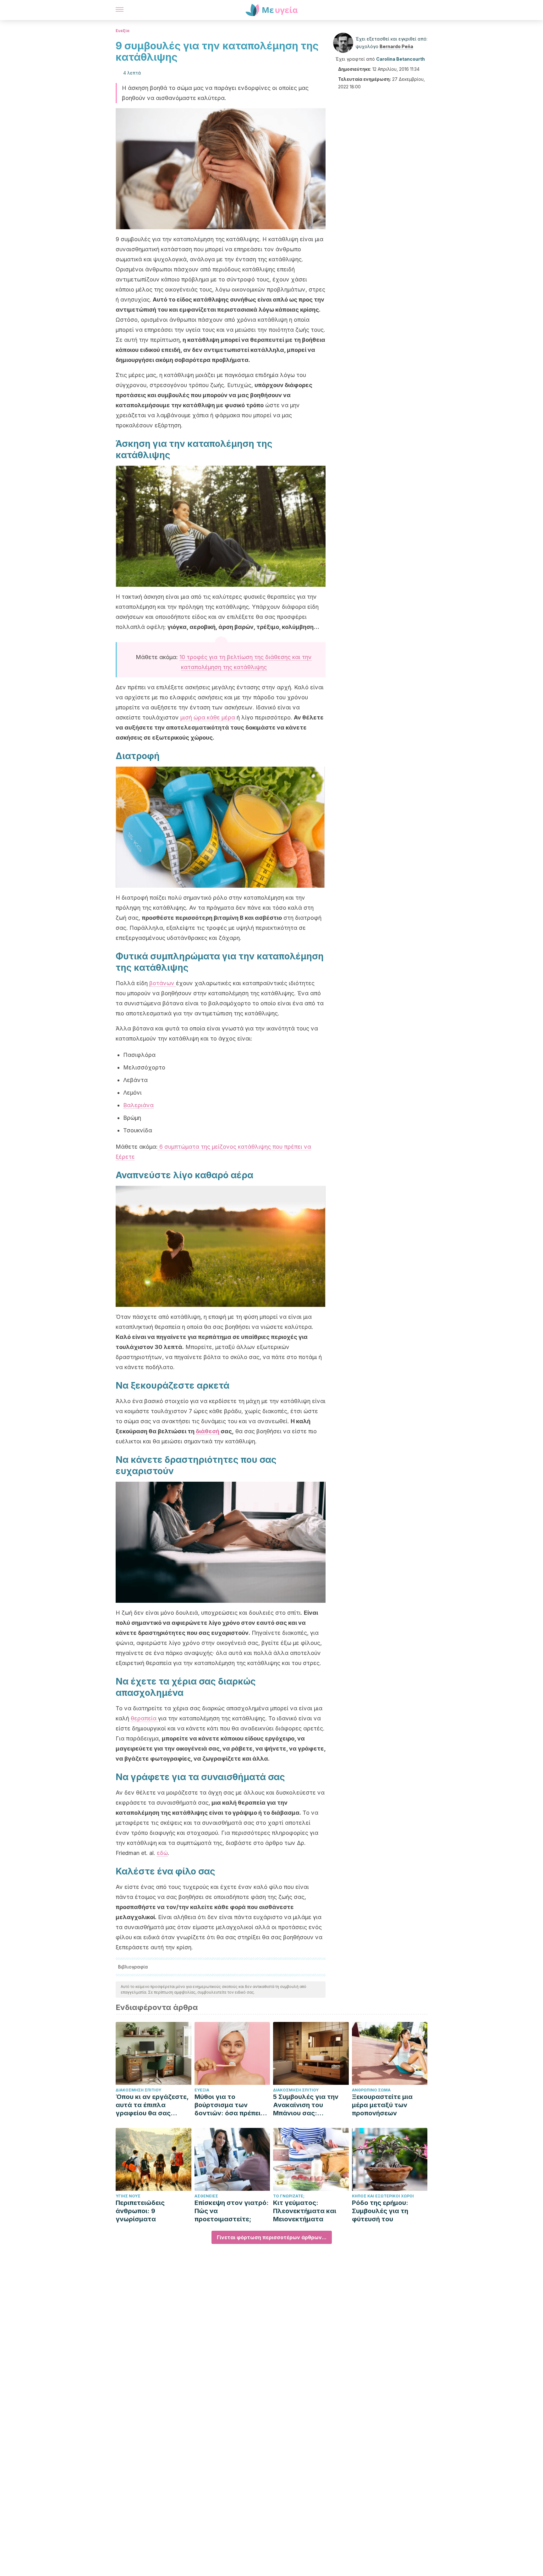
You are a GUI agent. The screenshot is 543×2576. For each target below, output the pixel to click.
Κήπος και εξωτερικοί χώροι (383, 2196)
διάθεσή (208, 1431)
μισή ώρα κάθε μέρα (208, 717)
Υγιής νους (128, 2196)
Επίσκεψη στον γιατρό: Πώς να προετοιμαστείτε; (232, 2211)
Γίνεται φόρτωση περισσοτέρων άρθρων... (272, 2237)
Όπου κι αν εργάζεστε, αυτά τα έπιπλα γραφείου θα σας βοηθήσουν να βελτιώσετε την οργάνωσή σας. (152, 2105)
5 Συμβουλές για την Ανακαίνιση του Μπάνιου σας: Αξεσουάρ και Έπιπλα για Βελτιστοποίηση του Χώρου (308, 2105)
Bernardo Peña (396, 46)
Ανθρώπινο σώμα (371, 2090)
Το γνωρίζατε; (289, 2196)
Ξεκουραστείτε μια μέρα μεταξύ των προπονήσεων (382, 2105)
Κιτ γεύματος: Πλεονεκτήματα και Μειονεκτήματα (305, 2211)
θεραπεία (144, 1718)
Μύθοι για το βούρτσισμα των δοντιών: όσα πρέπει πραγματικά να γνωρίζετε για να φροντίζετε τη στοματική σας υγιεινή (231, 2105)
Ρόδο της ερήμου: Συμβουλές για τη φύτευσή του (380, 2211)
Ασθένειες (206, 2196)
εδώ (162, 1853)
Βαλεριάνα (138, 1105)
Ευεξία (123, 31)
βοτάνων (163, 983)
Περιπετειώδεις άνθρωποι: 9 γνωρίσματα (140, 2211)
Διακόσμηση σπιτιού (138, 2090)
